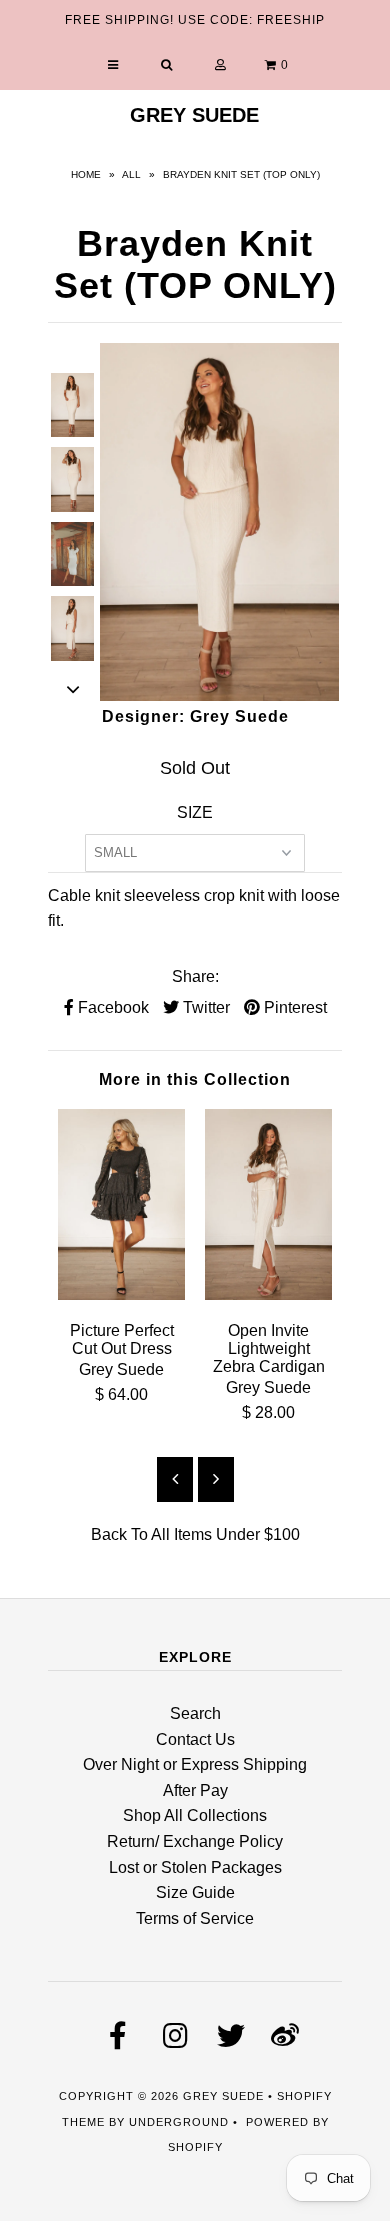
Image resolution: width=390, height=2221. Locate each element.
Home (86, 174)
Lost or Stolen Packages (195, 1867)
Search (195, 1713)
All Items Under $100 (225, 1534)
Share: (195, 976)
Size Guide (195, 1892)
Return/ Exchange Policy (195, 1841)
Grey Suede (194, 115)
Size (195, 812)
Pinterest (293, 1007)
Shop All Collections (195, 1815)
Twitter (204, 1007)
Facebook (111, 1007)
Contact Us (195, 1739)
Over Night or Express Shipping (195, 1764)
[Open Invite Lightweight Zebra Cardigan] (268, 1294)
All (131, 174)
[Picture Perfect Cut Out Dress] (121, 1294)
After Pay (195, 1790)
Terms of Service (195, 1918)
